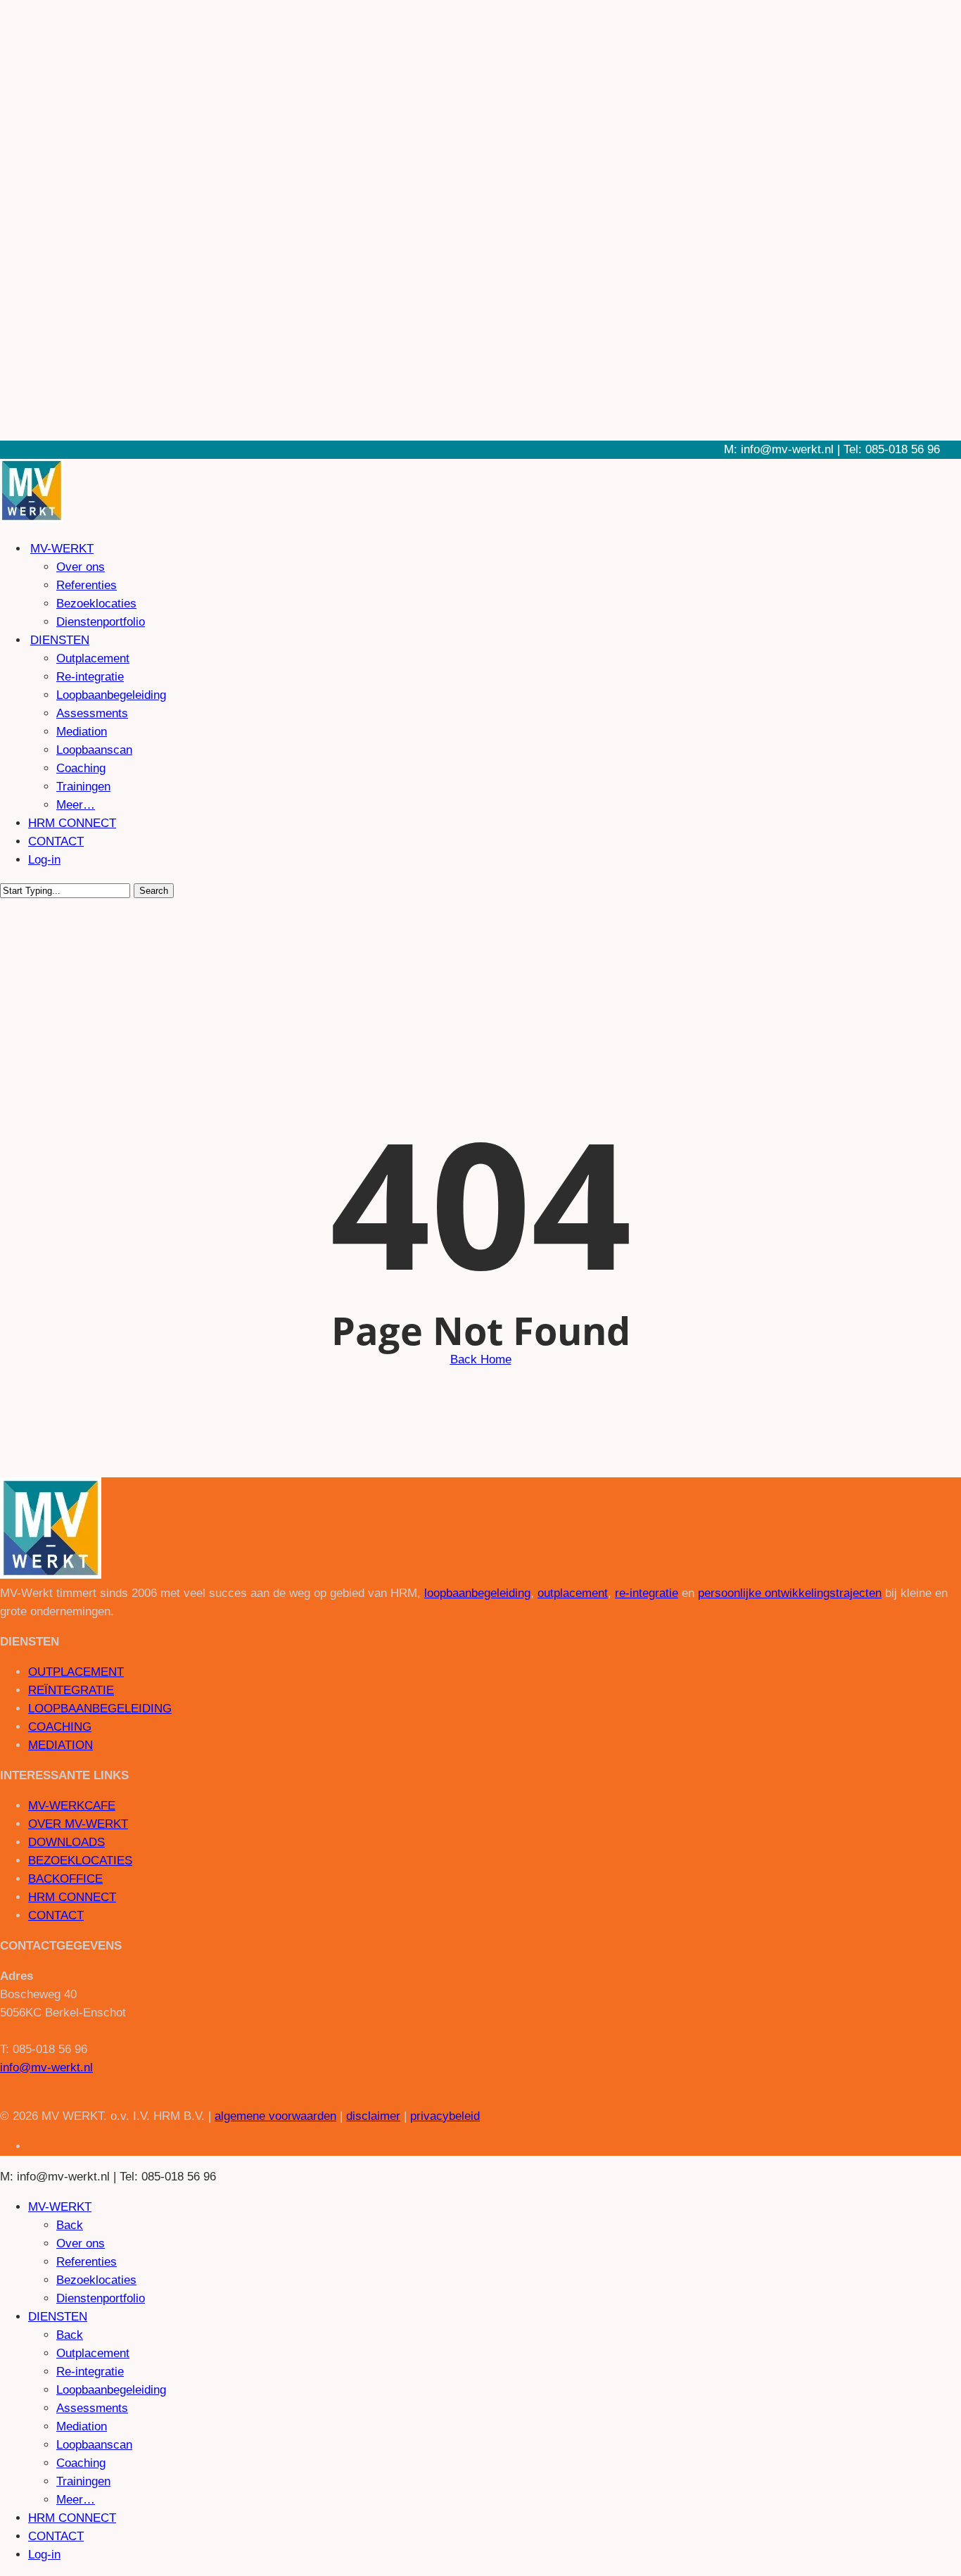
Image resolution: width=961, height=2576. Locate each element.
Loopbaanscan (94, 2445)
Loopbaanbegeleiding (111, 2390)
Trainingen (83, 2481)
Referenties (87, 2262)
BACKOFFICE (65, 1879)
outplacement (573, 1593)
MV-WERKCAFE (72, 1806)
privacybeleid (445, 2116)
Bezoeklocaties (96, 2280)
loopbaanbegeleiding (477, 1593)
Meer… (76, 2500)
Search (154, 891)
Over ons (81, 2243)
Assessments (92, 2408)
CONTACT (56, 1915)
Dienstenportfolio (101, 2298)
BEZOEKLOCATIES (80, 1861)
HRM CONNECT (72, 1897)
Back (70, 2225)
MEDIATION (61, 1745)
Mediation (82, 2426)
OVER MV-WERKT (78, 1824)
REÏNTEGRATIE (71, 1690)
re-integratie (647, 1593)
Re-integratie (90, 2372)
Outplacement (93, 2353)
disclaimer (373, 2116)
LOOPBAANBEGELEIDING (100, 1709)
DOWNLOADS (66, 1842)
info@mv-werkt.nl (46, 2067)
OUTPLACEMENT (76, 1672)
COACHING (60, 1727)
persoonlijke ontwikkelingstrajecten (790, 1593)
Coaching (81, 2463)
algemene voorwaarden (275, 2116)
